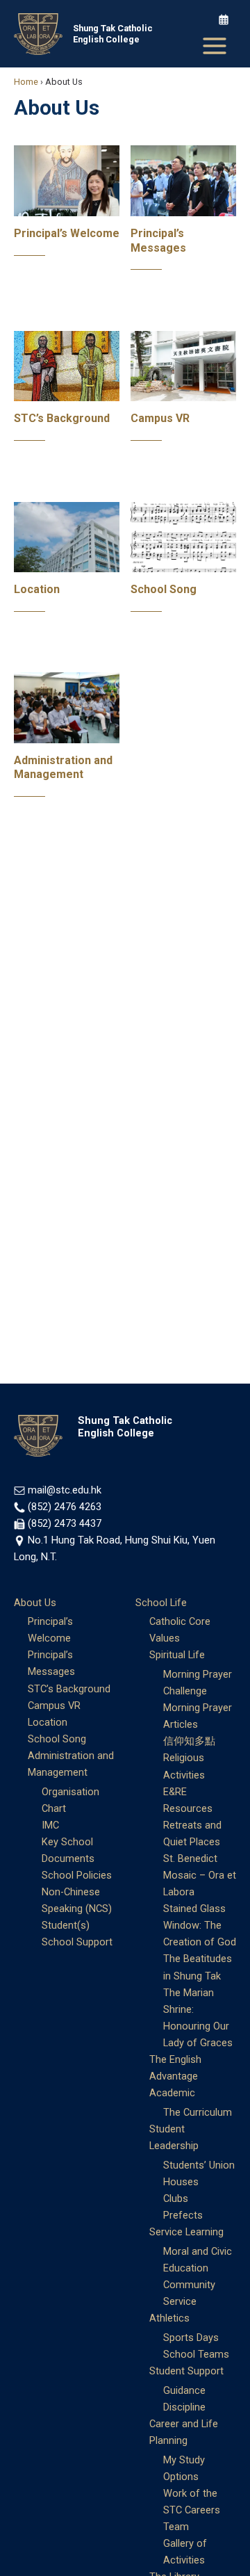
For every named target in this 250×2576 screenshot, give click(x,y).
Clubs (176, 2198)
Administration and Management (63, 768)
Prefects (183, 2215)
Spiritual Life (177, 1655)
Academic (172, 2093)
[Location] (67, 536)
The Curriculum (198, 2112)
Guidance (184, 2390)
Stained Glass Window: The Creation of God (200, 1925)
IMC (50, 1825)
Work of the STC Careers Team (192, 2510)
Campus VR (160, 418)
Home (26, 82)
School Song (164, 589)
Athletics (169, 2318)
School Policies (77, 1875)
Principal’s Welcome (67, 233)
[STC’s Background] (67, 365)
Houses (181, 2182)
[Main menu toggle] (215, 46)
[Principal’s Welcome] (67, 180)
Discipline (184, 2407)
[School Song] (183, 536)
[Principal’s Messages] (183, 180)
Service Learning (186, 2232)
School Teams (196, 2354)
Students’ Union (199, 2165)
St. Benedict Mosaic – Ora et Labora (200, 1875)
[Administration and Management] (67, 707)
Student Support (186, 2371)
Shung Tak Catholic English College (113, 34)
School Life (161, 1603)
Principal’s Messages (158, 241)
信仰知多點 (189, 1741)
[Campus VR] (183, 365)
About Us (35, 1603)
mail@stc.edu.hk (65, 1490)
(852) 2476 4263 (65, 1507)
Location (37, 589)
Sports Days (191, 2338)
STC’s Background (62, 418)
